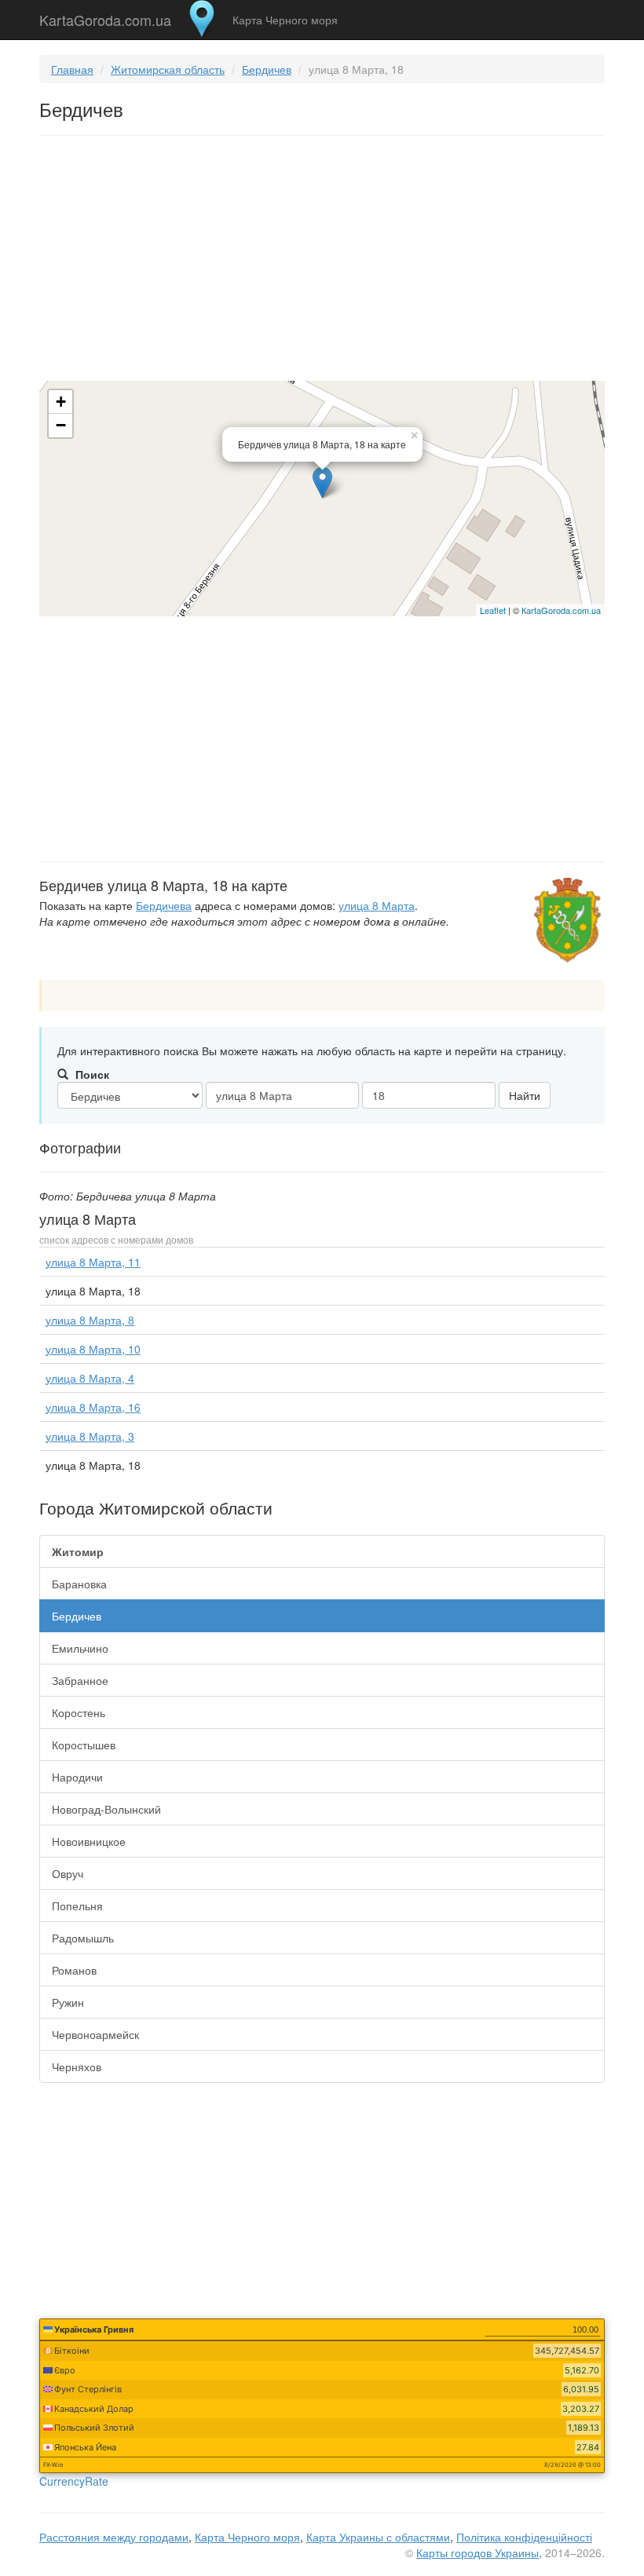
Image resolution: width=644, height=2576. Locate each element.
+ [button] (61, 402)
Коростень (79, 1712)
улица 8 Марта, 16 (93, 1407)
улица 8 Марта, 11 (93, 1262)
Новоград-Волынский (106, 1809)
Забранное (80, 1680)
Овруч (68, 1873)
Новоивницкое (89, 1841)
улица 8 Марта (377, 905)
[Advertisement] (322, 261)
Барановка (79, 1584)
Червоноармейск (95, 2034)
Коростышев (84, 1745)
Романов (74, 1970)
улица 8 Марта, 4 (90, 1378)
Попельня (77, 1906)
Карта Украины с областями (378, 2537)
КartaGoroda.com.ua (561, 610)
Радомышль (83, 1938)
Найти (525, 1095)
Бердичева (164, 905)
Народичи (77, 1777)
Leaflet (493, 610)
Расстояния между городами (114, 2537)
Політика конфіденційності (524, 2537)
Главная (72, 69)
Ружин (68, 2002)
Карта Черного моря (285, 20)
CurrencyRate (74, 2481)
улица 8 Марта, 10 (93, 1349)
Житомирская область (168, 69)
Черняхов (77, 2066)
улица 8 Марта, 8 (90, 1320)
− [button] (61, 425)
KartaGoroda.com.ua (105, 16)
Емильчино (80, 1648)
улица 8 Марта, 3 (90, 1436)
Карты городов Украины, (479, 2552)
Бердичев (267, 69)
